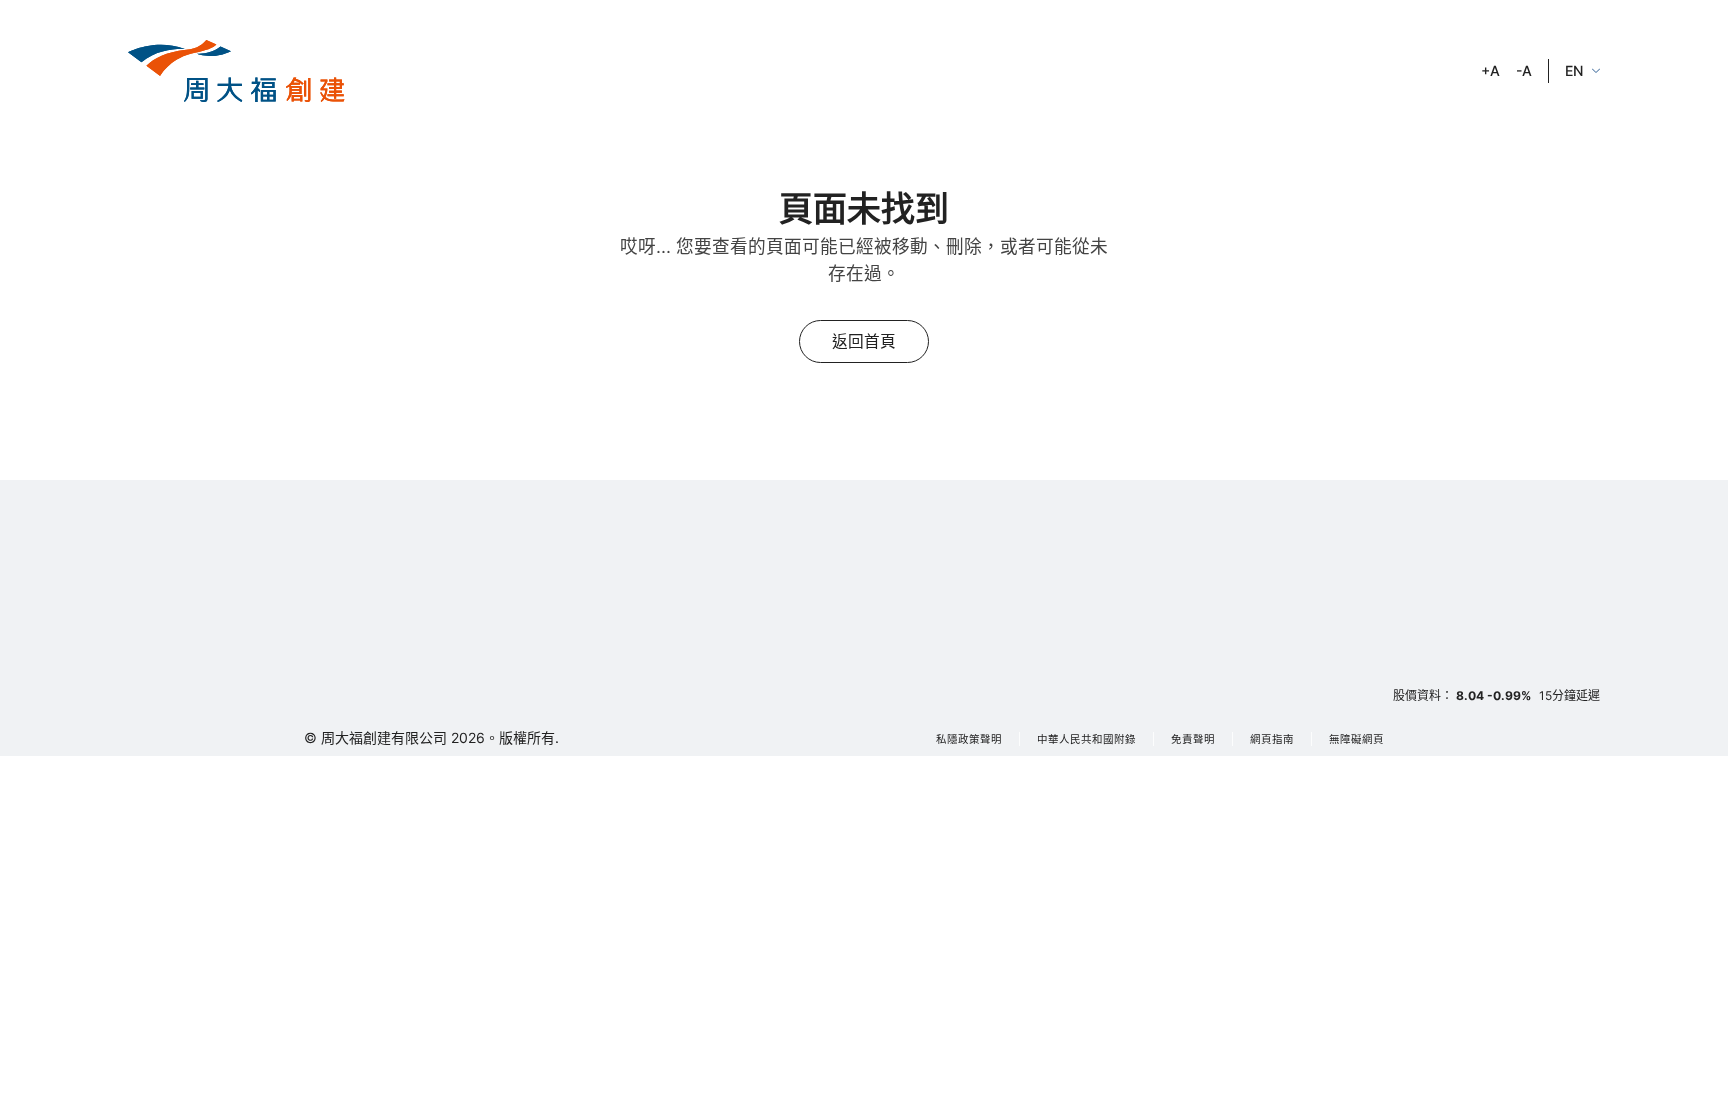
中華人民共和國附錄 (1086, 739)
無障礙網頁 (1356, 739)
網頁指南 (1272, 739)
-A (1524, 70)
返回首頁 (864, 341)
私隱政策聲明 (969, 739)
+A (1490, 70)
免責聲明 (1193, 739)
